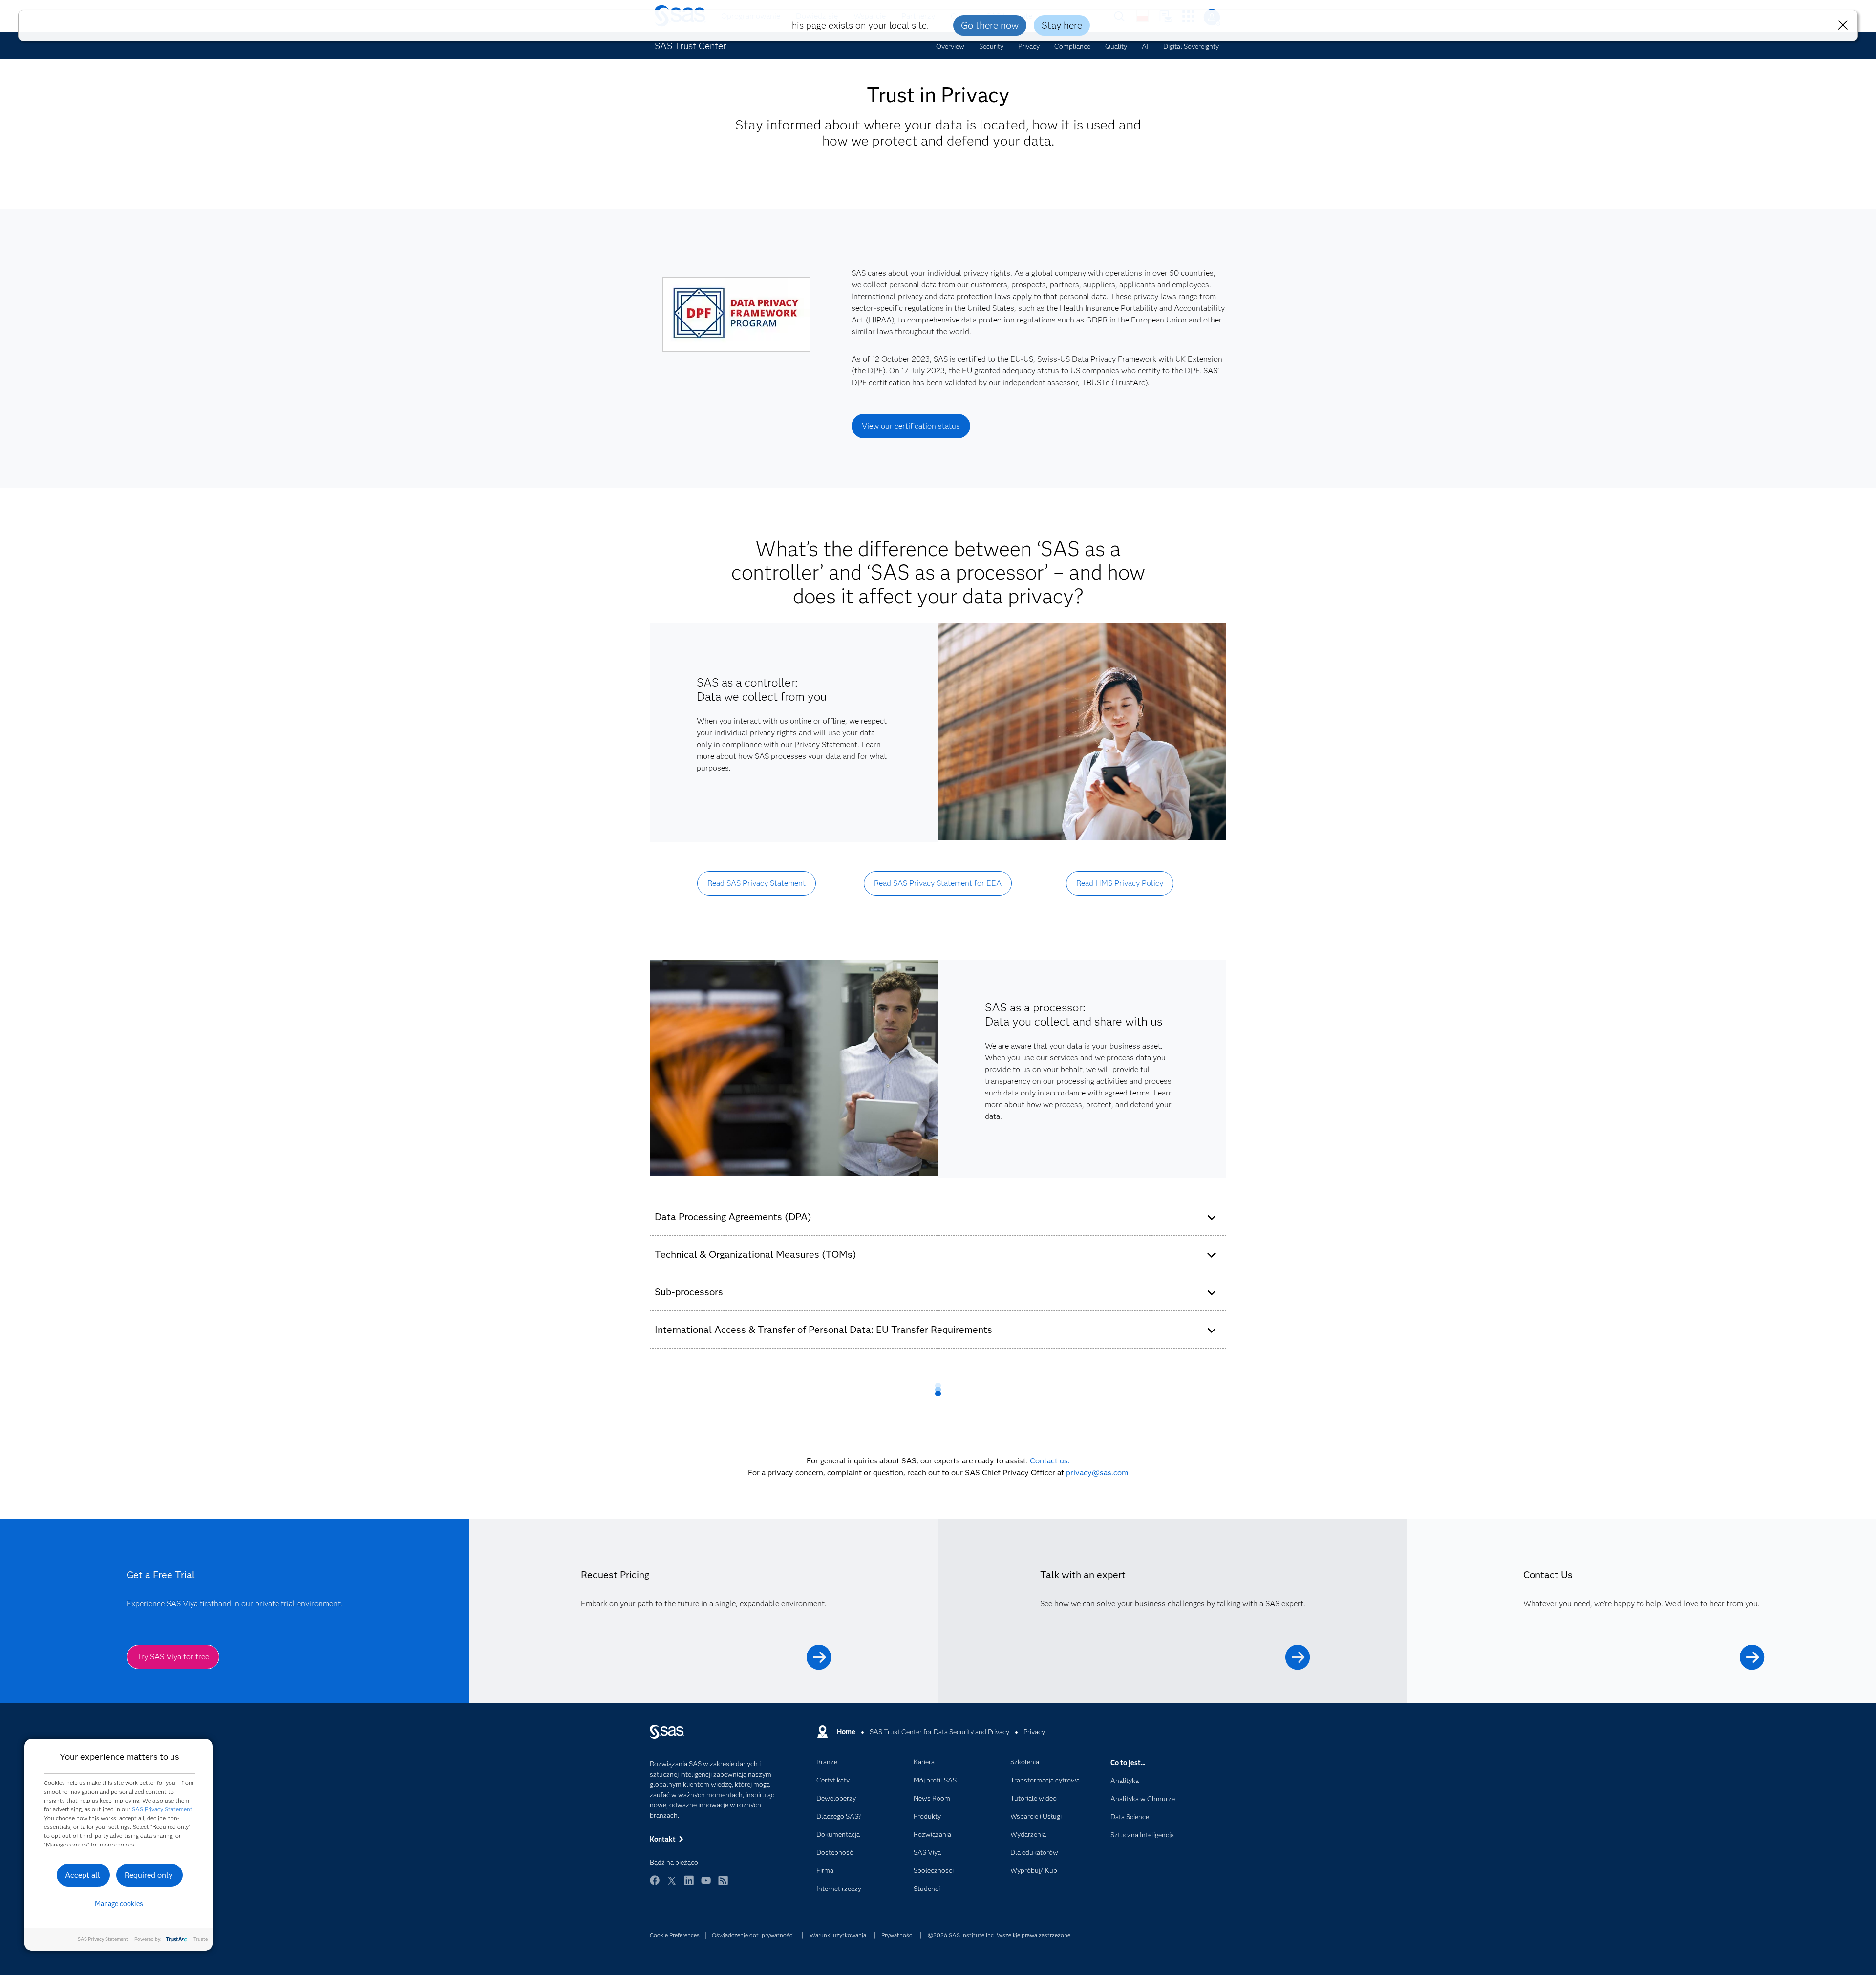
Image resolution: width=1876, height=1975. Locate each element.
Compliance (1072, 46)
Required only (149, 1875)
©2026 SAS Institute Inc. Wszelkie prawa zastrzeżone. (1000, 1935)
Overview (950, 46)
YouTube (706, 1885)
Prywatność (897, 1935)
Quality (1116, 46)
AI (1145, 46)
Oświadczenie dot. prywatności (753, 1935)
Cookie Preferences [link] (675, 1935)
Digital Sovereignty (1191, 46)
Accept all (83, 1875)
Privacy (1029, 46)
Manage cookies (119, 1904)
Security (991, 46)
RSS (723, 1885)
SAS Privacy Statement (162, 1809)
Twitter (672, 1885)
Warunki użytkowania (838, 1935)
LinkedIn (689, 1885)
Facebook (655, 1885)
